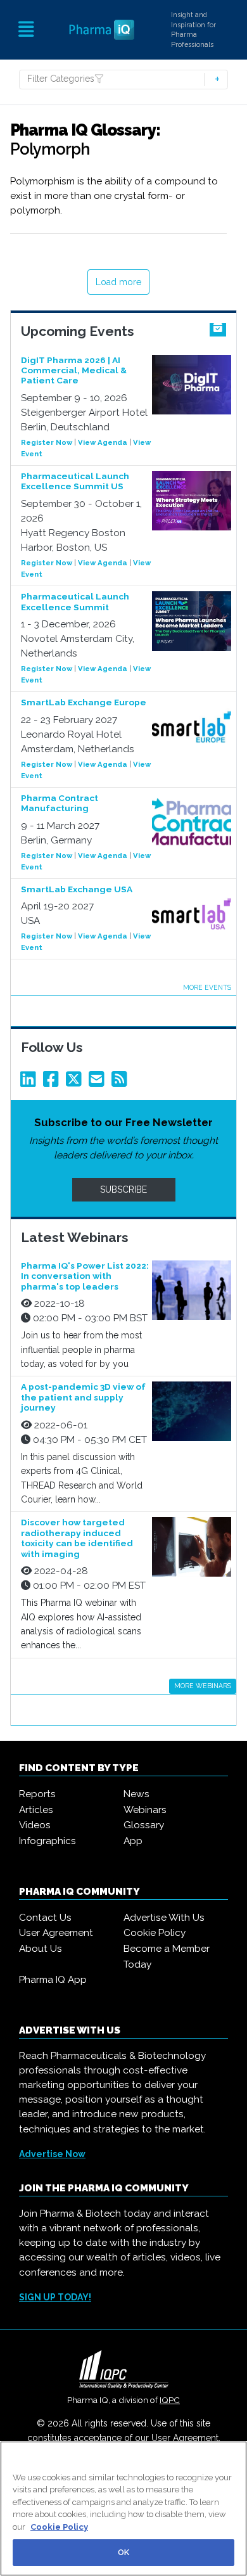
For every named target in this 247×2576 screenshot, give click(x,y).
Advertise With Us (164, 1918)
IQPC (170, 2400)
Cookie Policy (155, 1933)
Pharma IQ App (53, 1980)
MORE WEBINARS (203, 1686)
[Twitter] (76, 1082)
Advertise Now (52, 2154)
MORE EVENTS (207, 987)
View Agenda (103, 442)
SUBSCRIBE (123, 1189)
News (136, 1794)
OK (123, 2552)
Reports (37, 1794)
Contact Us (45, 1918)
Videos (35, 1825)
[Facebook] (53, 1082)
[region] (123, 2509)
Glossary (144, 1825)
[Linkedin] (30, 1082)
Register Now (47, 442)
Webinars (145, 1810)
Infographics (47, 1841)
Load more (118, 282)
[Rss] (122, 1082)
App (133, 1841)
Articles (36, 1810)
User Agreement (56, 1933)
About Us (41, 1949)
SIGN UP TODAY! (55, 2297)
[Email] (99, 1082)
